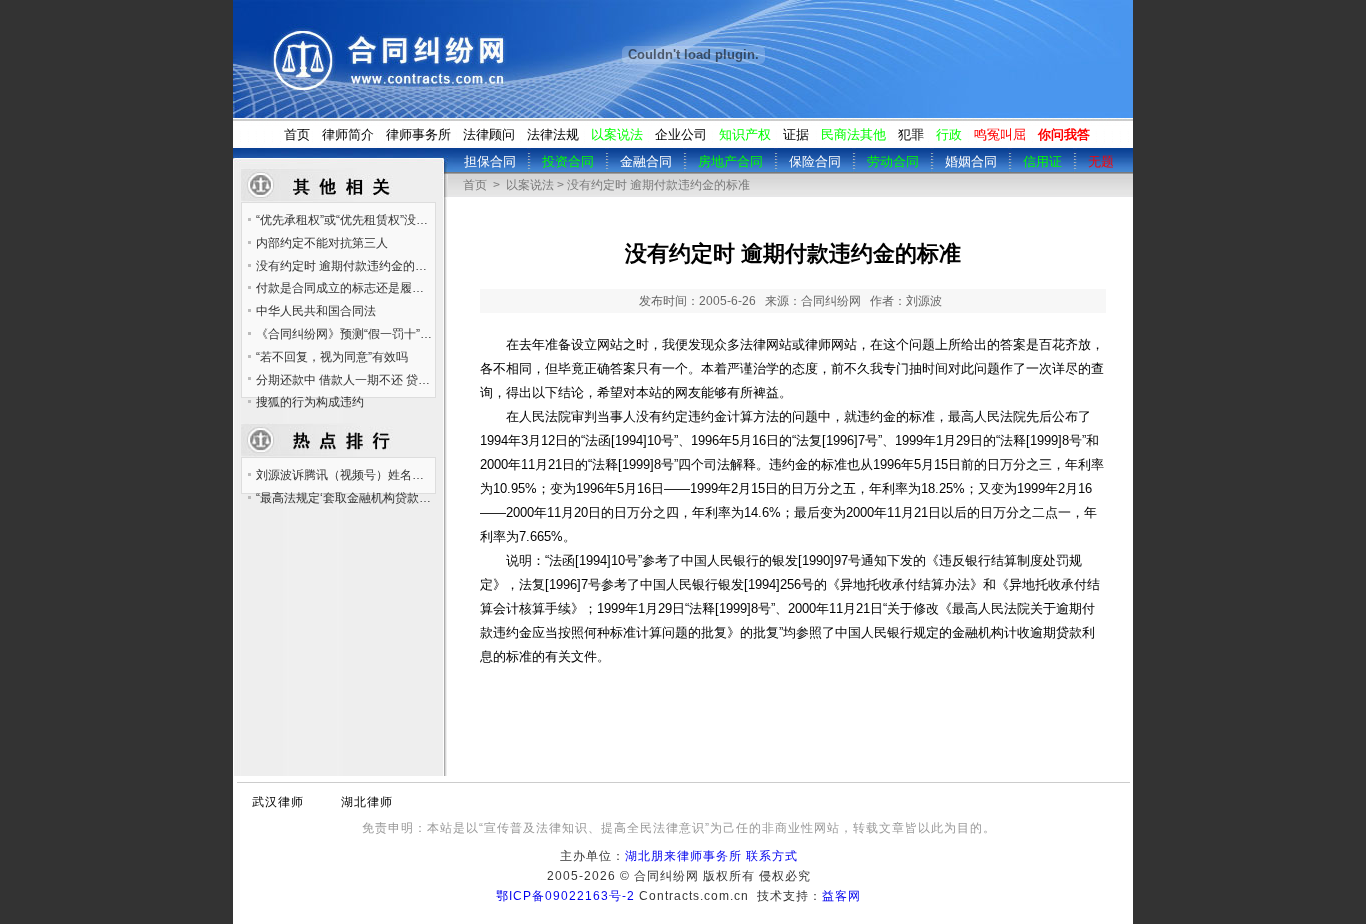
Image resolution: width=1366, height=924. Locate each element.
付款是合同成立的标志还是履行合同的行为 (345, 288)
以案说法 (530, 185)
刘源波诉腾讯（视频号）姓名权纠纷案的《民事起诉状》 (345, 475)
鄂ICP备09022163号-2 (565, 896)
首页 (297, 134)
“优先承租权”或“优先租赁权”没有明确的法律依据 (345, 220)
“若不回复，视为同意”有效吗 (332, 357)
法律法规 (553, 134)
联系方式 (772, 856)
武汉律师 (278, 802)
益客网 (841, 896)
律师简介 (348, 134)
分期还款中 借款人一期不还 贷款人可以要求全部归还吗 (345, 380)
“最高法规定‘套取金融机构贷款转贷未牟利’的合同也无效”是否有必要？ (345, 498)
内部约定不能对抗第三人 (322, 243)
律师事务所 (418, 134)
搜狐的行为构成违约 (310, 402)
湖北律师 (367, 802)
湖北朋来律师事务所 (683, 856)
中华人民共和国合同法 (316, 311)
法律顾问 (489, 134)
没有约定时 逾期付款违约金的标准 (345, 266)
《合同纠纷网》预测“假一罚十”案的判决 (345, 334)
